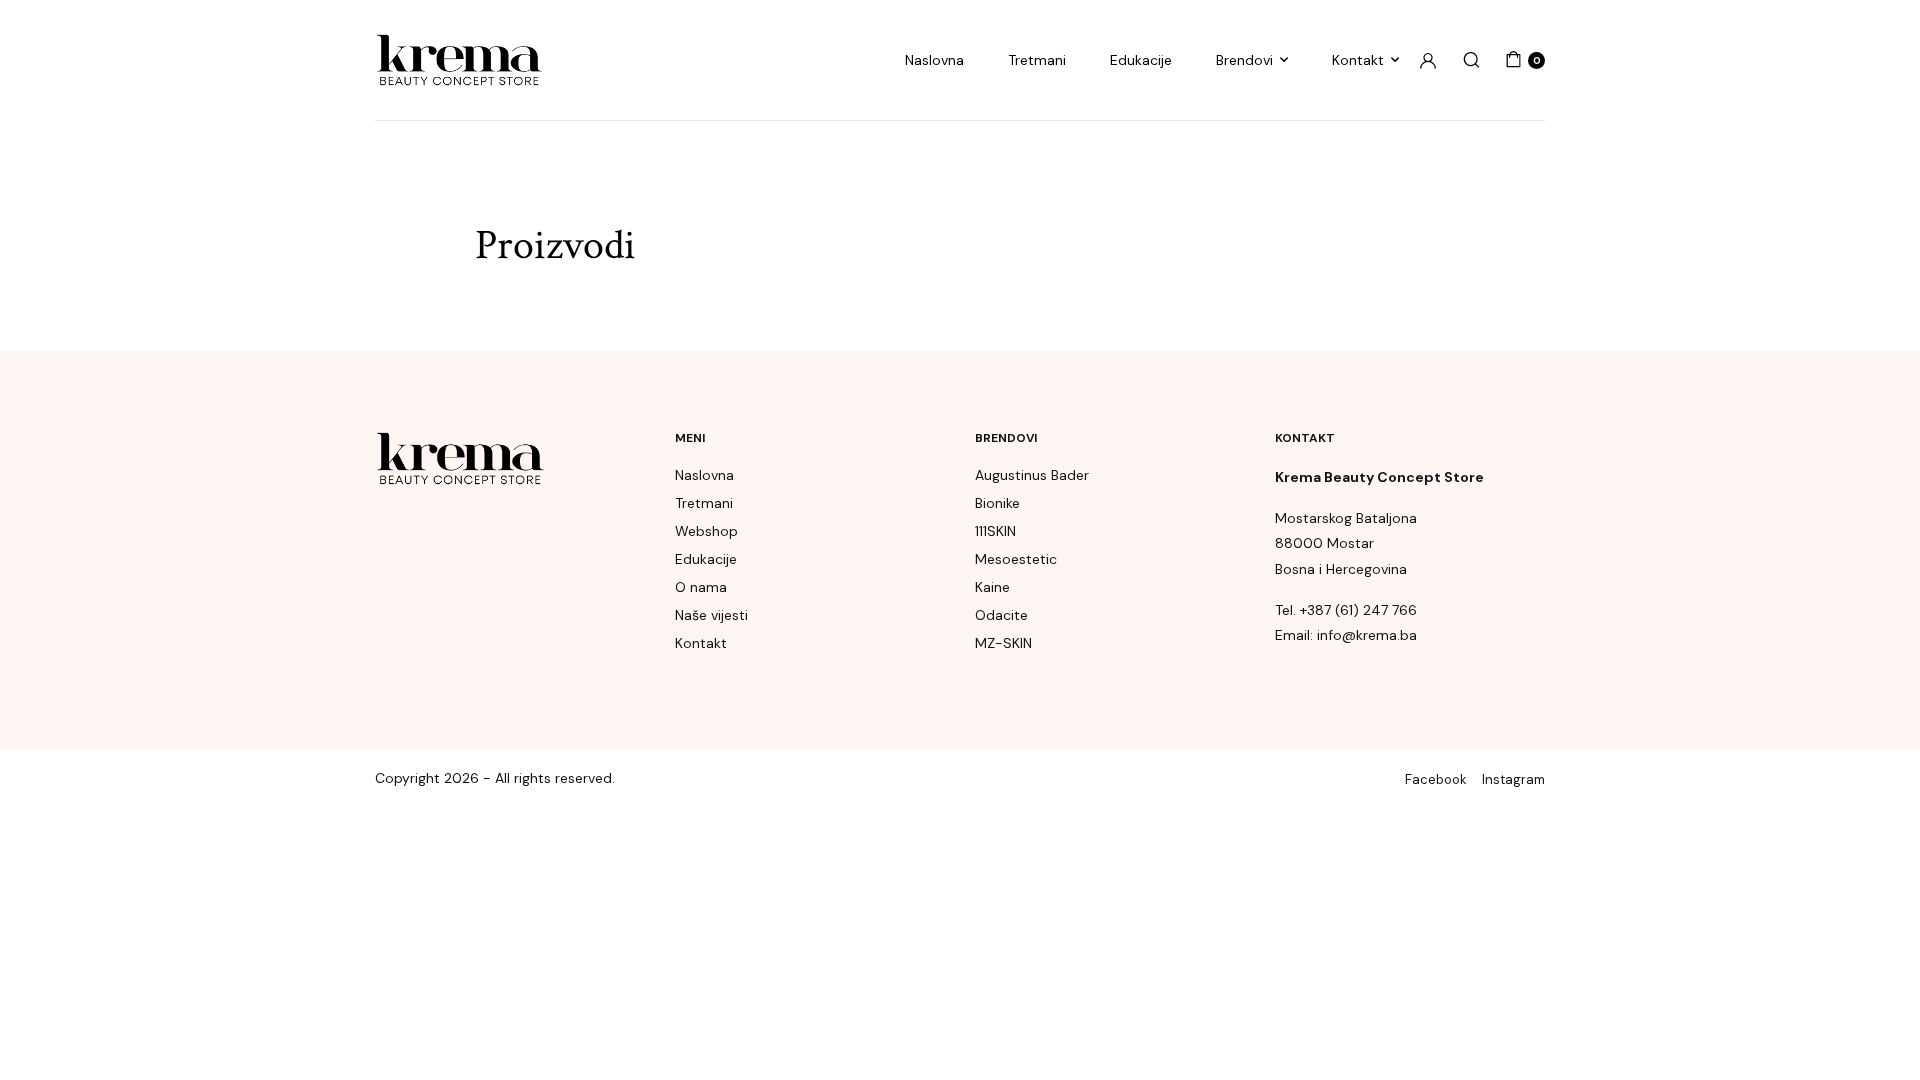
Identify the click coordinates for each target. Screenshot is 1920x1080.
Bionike (997, 503)
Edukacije (1141, 60)
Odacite (1001, 615)
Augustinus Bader (1032, 475)
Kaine (992, 587)
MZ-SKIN (1003, 643)
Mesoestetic (1016, 559)
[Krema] (459, 60)
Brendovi (1244, 60)
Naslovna (934, 60)
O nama (701, 587)
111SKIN (995, 531)
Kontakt (1358, 60)
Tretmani (1037, 60)
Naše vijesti (711, 615)
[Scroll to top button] (1875, 1035)
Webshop (706, 531)
